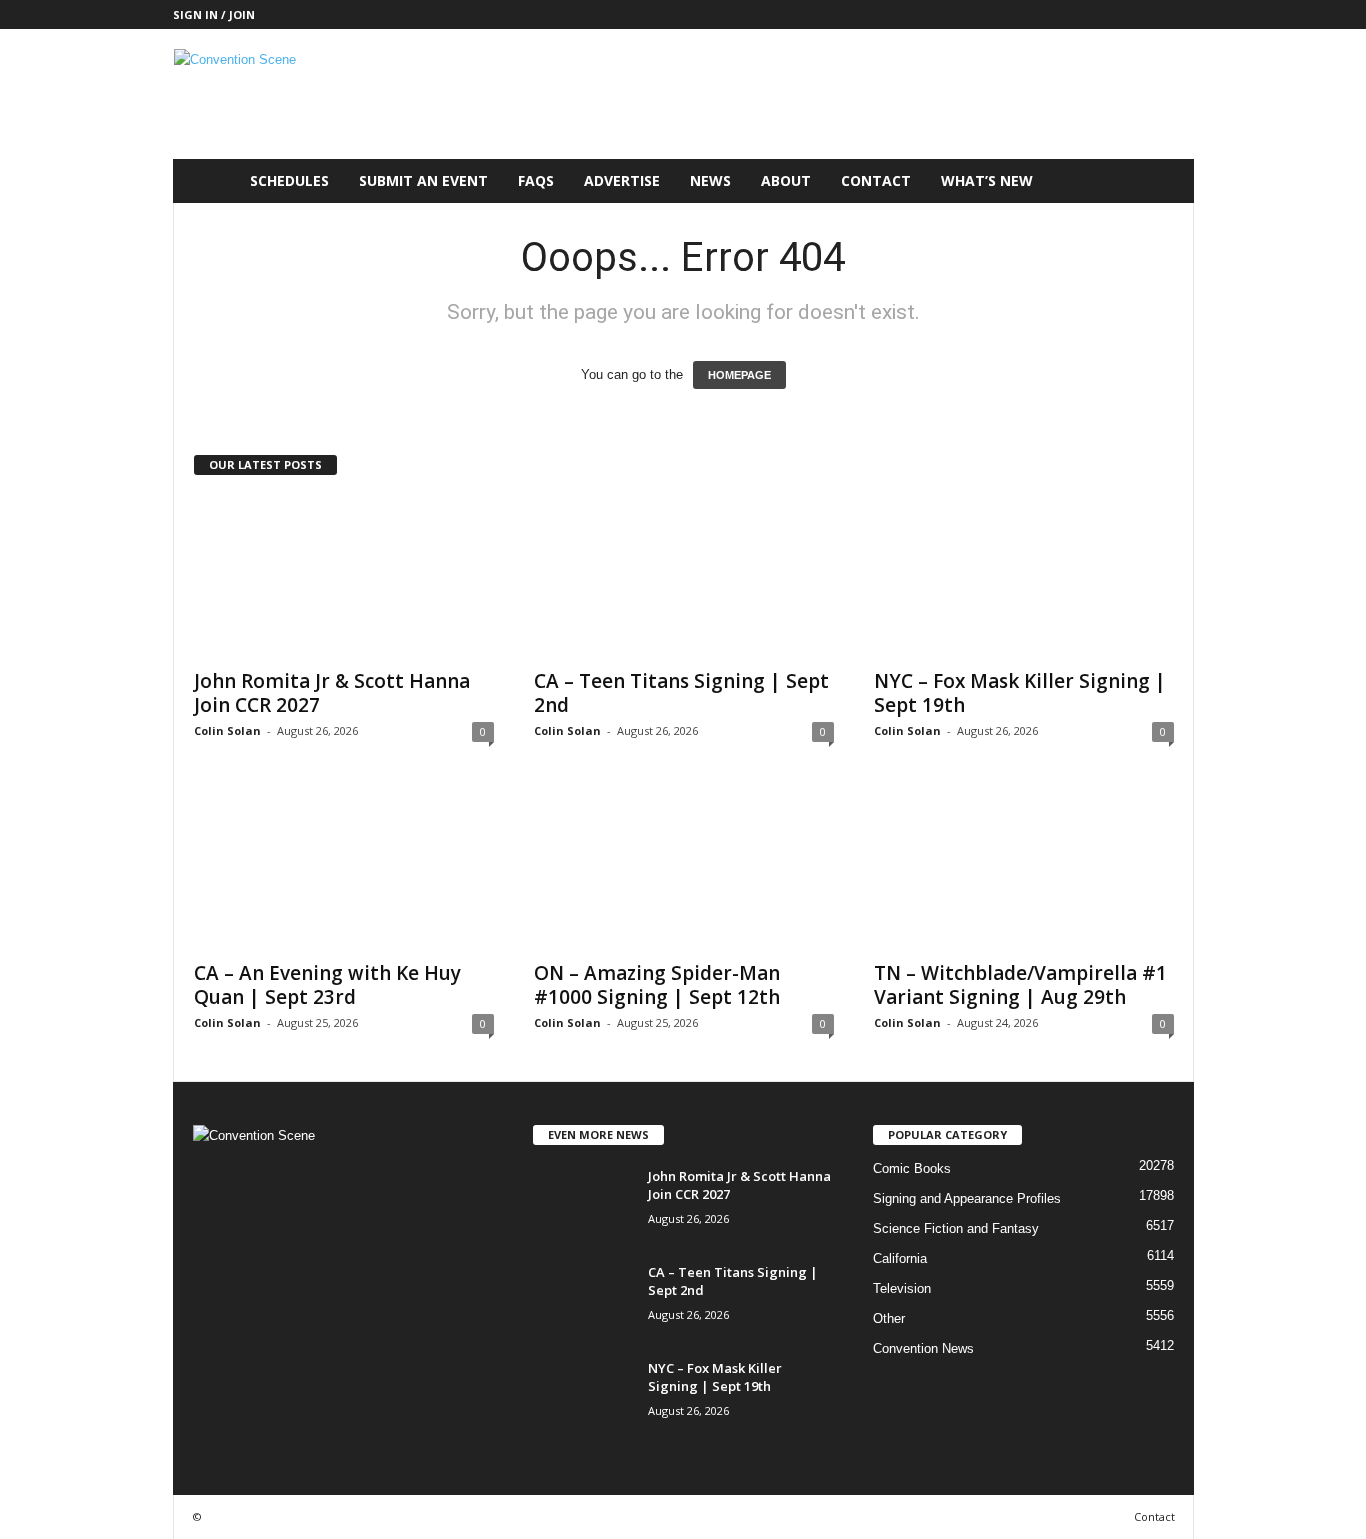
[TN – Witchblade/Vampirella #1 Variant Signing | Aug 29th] (1024, 869)
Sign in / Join (214, 14)
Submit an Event (423, 180)
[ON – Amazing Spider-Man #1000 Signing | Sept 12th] (684, 869)
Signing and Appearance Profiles (967, 1198)
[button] (1164, 181)
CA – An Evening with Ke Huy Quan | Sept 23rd (327, 985)
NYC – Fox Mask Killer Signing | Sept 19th (1020, 693)
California (900, 1258)
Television (902, 1288)
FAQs (536, 180)
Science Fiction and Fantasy (956, 1228)
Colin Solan (227, 730)
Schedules (289, 180)
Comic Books (912, 1168)
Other (889, 1318)
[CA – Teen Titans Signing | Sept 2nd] (684, 577)
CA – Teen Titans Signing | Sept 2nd (681, 693)
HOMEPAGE (739, 375)
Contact (876, 180)
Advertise (622, 180)
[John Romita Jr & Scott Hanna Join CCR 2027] (344, 577)
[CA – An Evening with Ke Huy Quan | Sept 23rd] (344, 869)
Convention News (923, 1348)
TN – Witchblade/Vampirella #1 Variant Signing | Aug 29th (1020, 985)
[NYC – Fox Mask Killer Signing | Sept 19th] (1024, 577)
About (786, 180)
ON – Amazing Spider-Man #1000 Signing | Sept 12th (657, 985)
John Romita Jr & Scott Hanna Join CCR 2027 (332, 693)
